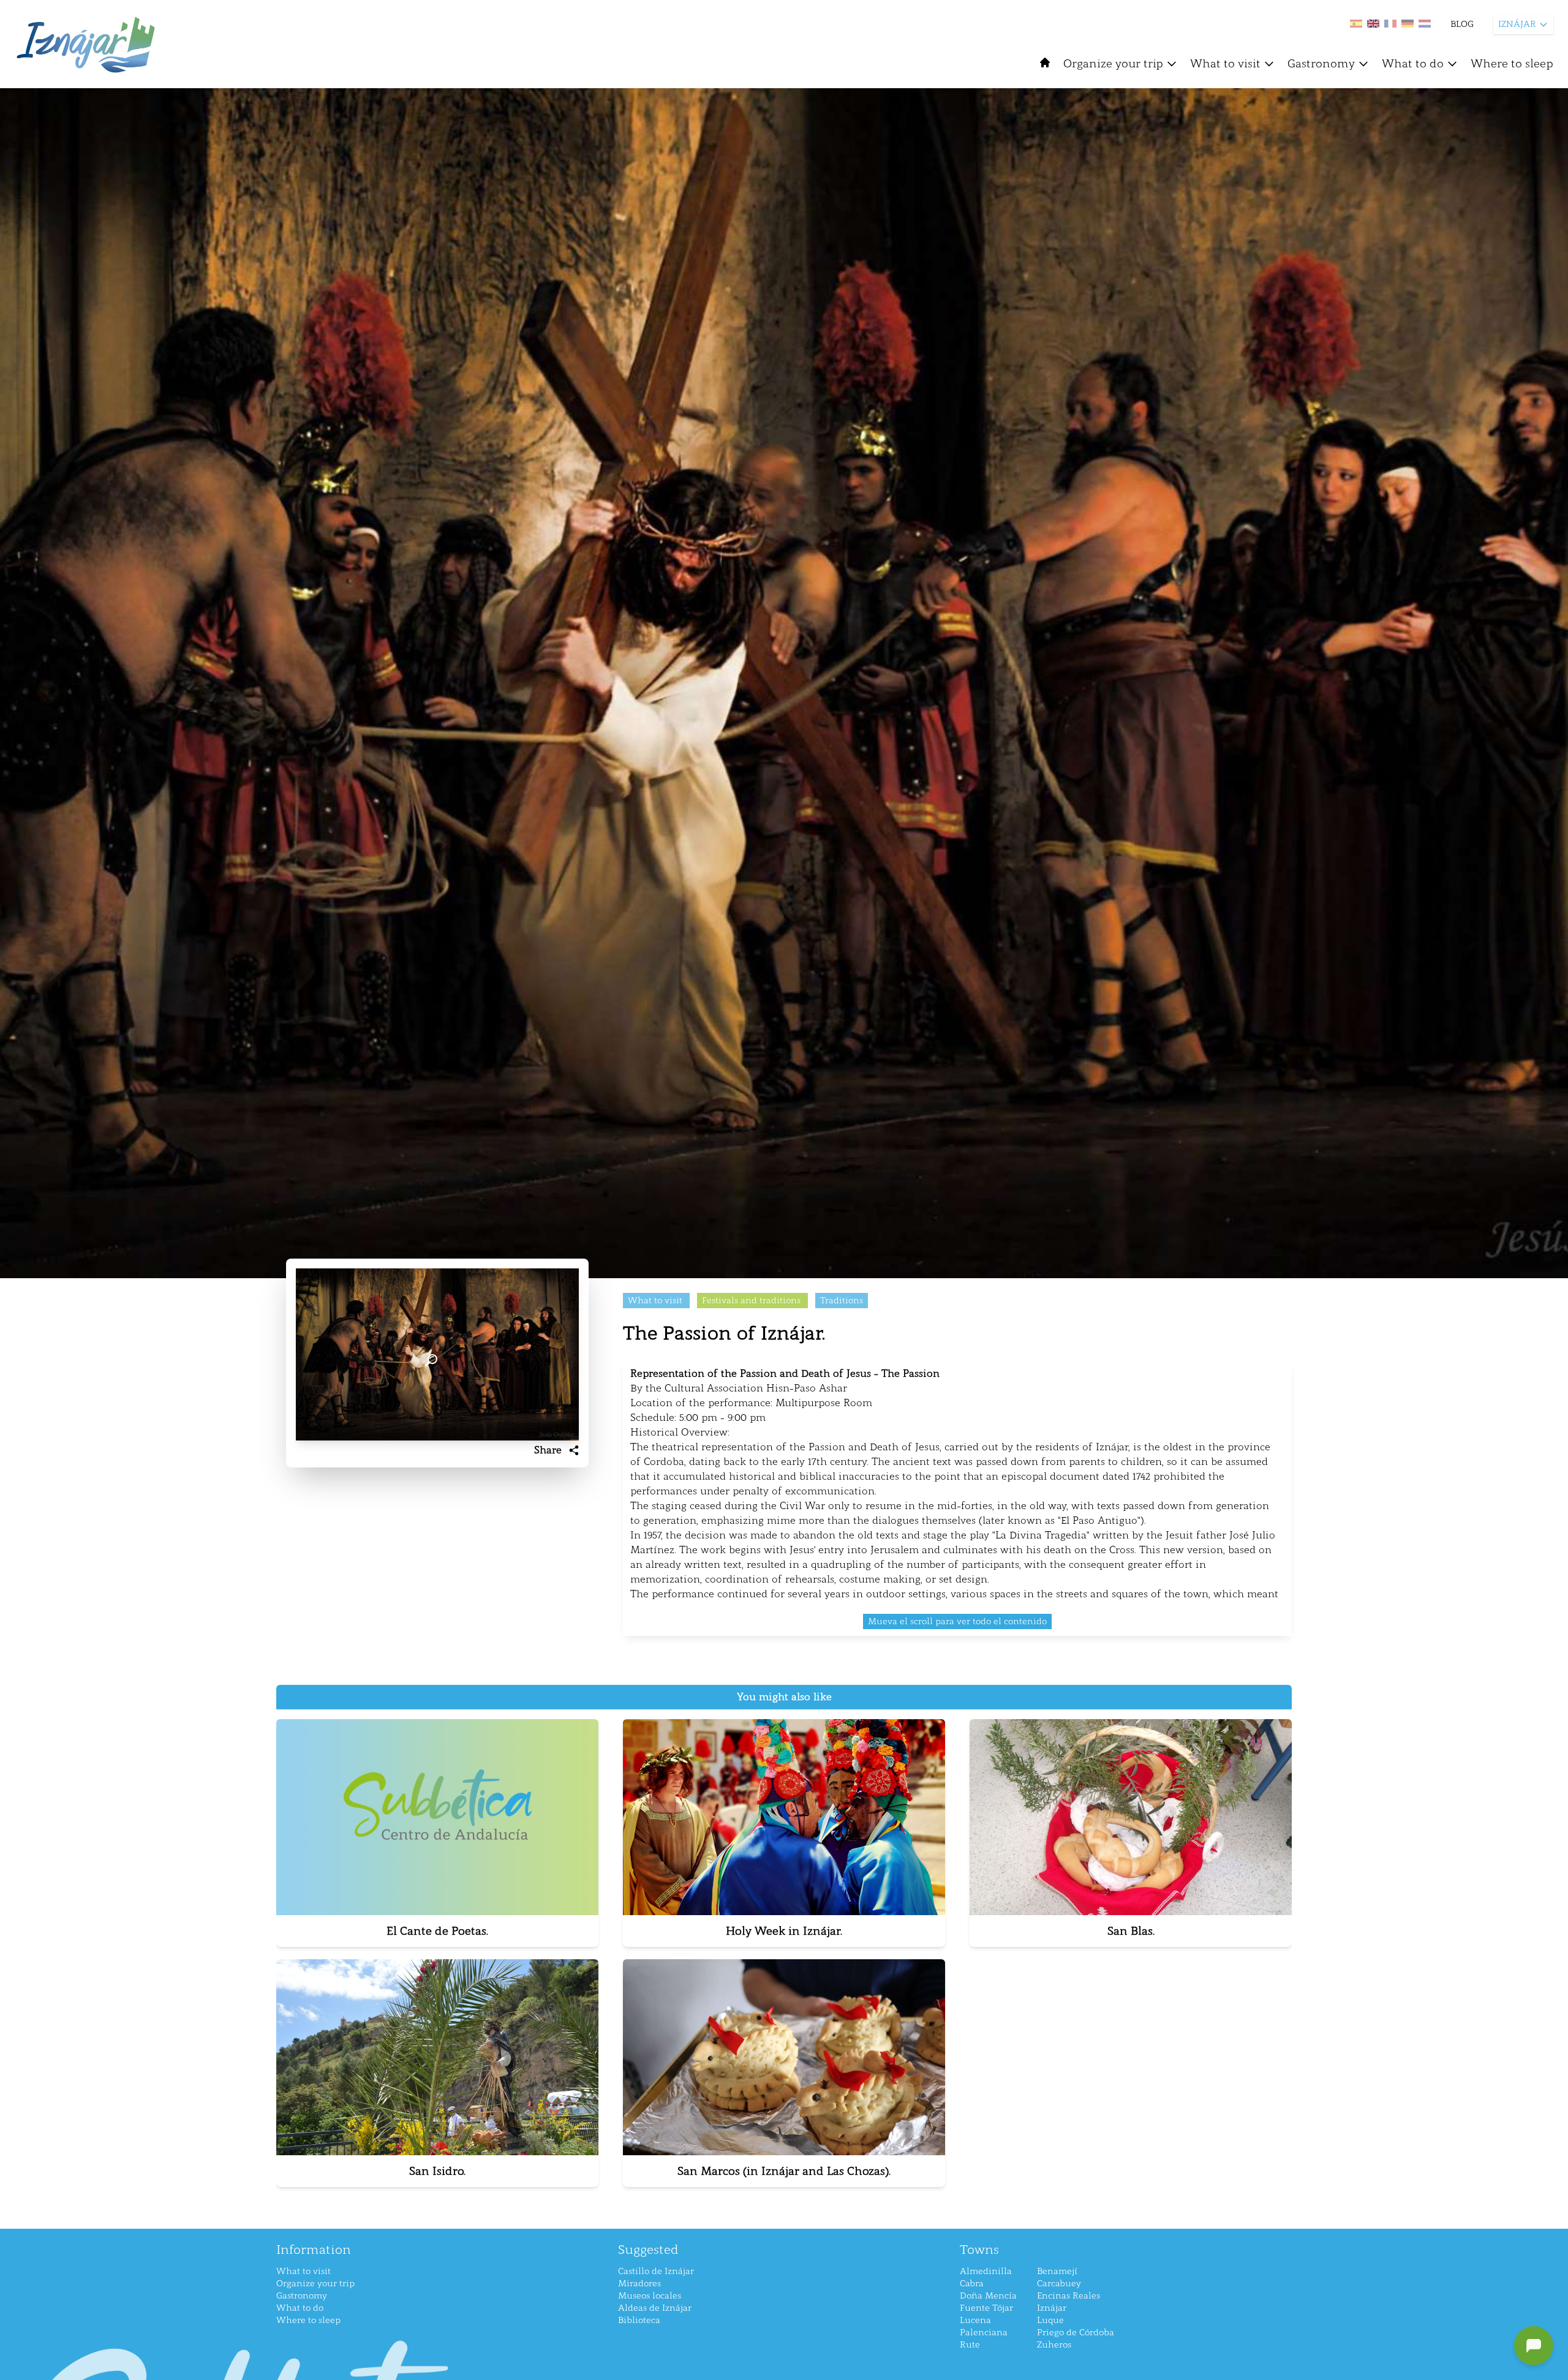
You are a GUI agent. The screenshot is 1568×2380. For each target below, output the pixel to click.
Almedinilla (986, 2271)
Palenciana (984, 2333)
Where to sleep (1512, 64)
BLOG (1462, 24)
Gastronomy (1321, 64)
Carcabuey (1059, 2284)
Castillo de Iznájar (656, 2271)
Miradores (639, 2284)
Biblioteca (639, 2320)
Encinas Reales (1069, 2296)
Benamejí (1057, 2271)
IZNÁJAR (1517, 24)
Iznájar (1052, 2308)
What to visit (1225, 64)
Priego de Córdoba (1076, 2333)
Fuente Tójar (986, 2308)
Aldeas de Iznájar (655, 2308)
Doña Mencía (988, 2296)
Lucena (975, 2320)
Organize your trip (1113, 64)
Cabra (972, 2284)
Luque (1050, 2320)
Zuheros (1054, 2345)
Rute (970, 2345)
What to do (1413, 64)
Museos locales (650, 2296)
